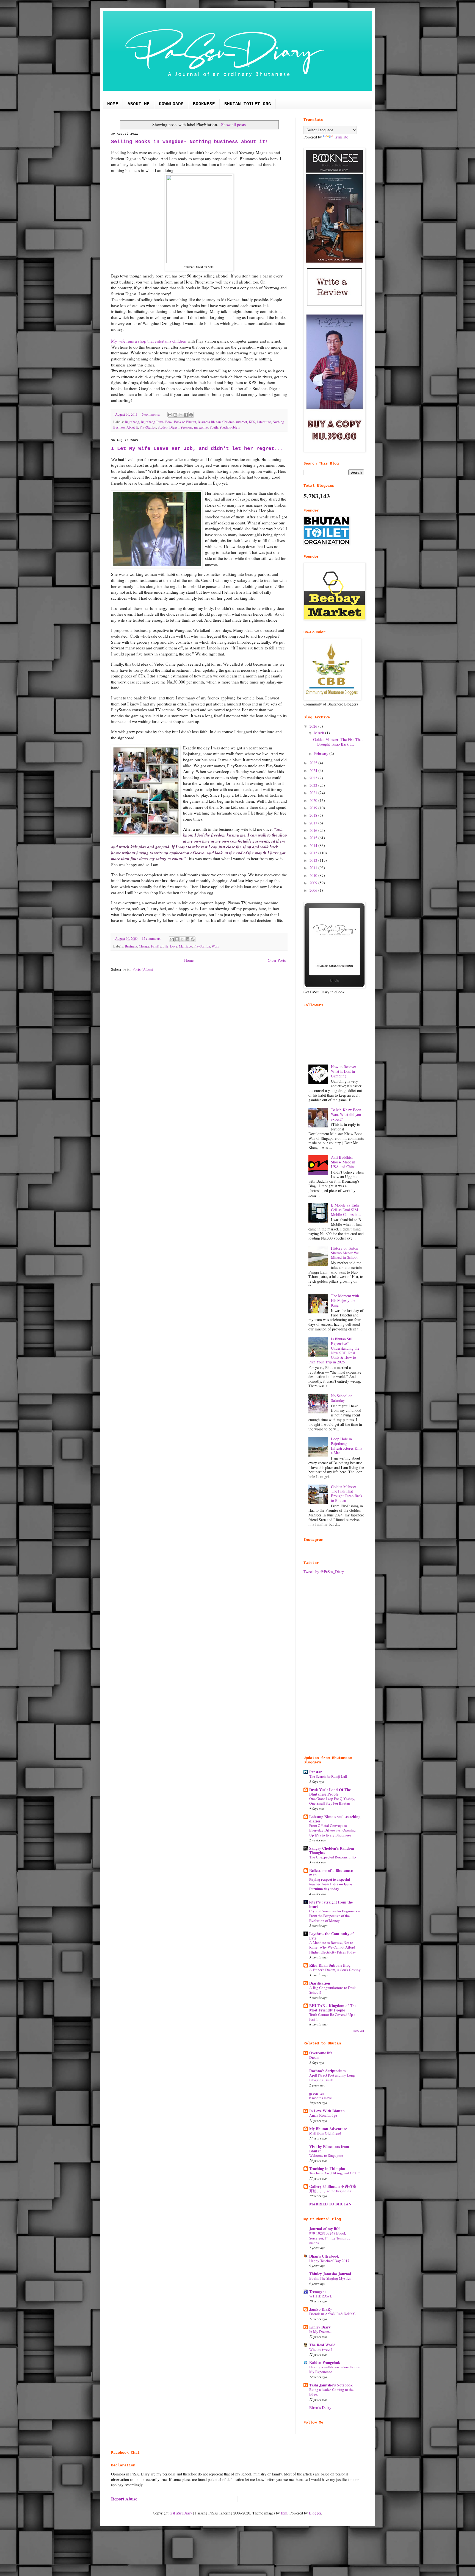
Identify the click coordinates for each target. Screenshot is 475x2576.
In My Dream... (320, 2332)
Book (169, 422)
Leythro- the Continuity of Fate (332, 1936)
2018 (314, 815)
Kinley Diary (320, 2327)
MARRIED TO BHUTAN (330, 2204)
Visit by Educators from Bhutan (329, 2149)
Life (165, 946)
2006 (314, 890)
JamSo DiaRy (321, 2309)
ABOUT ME (139, 104)
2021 (314, 793)
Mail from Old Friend (325, 2133)
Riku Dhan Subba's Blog (330, 1965)
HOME (113, 104)
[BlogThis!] (175, 415)
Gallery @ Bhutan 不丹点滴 (333, 2186)
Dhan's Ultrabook (324, 2256)
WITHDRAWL (321, 2296)
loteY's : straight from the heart (331, 1904)
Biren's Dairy (320, 2407)
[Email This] (170, 415)
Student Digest (168, 427)
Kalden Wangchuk (325, 2362)
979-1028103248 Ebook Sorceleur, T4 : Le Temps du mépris (330, 2238)
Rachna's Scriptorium (328, 2071)
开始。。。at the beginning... (332, 2191)
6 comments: (151, 414)
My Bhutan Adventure (328, 2129)
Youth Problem (230, 427)
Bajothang (132, 422)
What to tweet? (321, 2349)
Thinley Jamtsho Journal (330, 2274)
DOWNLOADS (171, 104)
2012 (314, 860)
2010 (314, 875)
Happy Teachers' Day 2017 (329, 2261)
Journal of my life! (325, 2229)
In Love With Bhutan (327, 2111)
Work (215, 946)
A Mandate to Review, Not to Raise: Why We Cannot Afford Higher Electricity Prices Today (333, 1947)
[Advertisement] (334, 1665)
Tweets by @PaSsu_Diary (324, 1572)
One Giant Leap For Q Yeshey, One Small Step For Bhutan (332, 1801)
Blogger (315, 2513)
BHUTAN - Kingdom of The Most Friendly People (333, 2008)
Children (228, 422)
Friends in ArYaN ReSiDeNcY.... (334, 2314)
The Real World (322, 2345)
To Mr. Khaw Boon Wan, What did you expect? (346, 1114)
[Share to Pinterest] (191, 415)
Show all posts (233, 124)
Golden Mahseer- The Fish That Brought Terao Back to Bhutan (347, 1493)
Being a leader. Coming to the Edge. (331, 2392)
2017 (314, 823)
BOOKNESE (204, 104)
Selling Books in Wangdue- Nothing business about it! (190, 142)
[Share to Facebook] (186, 415)
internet (242, 422)
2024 (314, 770)
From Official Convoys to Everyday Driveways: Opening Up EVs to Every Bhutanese (332, 1830)
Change (144, 946)
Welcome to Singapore (326, 2155)
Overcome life (321, 2053)
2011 (314, 868)
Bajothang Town (152, 422)
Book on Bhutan (185, 422)
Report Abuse (124, 2499)
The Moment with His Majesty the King (345, 1300)
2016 (314, 830)
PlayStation (148, 427)
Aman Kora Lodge (323, 2115)
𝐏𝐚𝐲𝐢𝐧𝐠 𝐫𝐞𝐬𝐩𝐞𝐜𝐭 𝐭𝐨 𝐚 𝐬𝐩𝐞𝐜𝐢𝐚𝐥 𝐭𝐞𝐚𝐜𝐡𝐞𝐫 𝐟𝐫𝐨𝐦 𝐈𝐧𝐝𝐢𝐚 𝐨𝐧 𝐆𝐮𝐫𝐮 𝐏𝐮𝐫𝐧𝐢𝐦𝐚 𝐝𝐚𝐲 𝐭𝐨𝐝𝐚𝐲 (331, 1884)
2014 (314, 845)
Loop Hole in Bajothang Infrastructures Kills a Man (346, 1446)
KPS (252, 422)
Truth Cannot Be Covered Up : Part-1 (332, 2017)
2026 (314, 726)
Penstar (316, 1772)
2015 (314, 838)
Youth (214, 427)
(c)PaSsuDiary (181, 2513)
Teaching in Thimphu (327, 2168)
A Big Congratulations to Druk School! (332, 1990)
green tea (317, 2093)
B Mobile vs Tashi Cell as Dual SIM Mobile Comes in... (346, 1210)
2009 (314, 883)
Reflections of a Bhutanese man (331, 1873)
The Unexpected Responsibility (333, 1857)
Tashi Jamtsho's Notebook (331, 2385)
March (320, 733)
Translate (341, 137)
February (322, 753)
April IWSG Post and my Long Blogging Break (332, 2078)
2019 (314, 808)
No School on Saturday (342, 1398)
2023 (314, 778)
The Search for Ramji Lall (328, 1776)
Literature (264, 422)
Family (156, 946)
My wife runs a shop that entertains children (149, 341)
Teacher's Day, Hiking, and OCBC (335, 2173)
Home (189, 960)
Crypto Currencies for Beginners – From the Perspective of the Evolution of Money (335, 1916)
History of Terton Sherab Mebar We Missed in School (345, 1253)
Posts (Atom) (143, 969)
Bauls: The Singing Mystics (330, 2278)
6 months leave (321, 2098)
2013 (314, 853)
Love (174, 946)
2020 (314, 800)
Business (131, 946)
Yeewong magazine (194, 427)
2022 (314, 785)
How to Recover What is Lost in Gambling (344, 1071)
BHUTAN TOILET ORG (248, 104)
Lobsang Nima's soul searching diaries (335, 1819)
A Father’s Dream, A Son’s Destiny (335, 1970)
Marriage (185, 946)
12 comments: (152, 939)
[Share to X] (181, 415)
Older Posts (277, 960)
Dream (314, 2057)
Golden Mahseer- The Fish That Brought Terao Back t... (338, 742)
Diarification (320, 1983)
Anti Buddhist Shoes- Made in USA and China (343, 1162)
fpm (284, 2513)
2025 (314, 763)
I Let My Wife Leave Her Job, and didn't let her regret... (197, 449)
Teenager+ (318, 2292)
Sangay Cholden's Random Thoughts (332, 1850)
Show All (358, 2031)
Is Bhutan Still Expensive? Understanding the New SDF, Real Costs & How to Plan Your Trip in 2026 (334, 1350)
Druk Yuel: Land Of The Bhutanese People (330, 1792)
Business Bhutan (209, 422)
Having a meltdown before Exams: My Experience (335, 2369)
